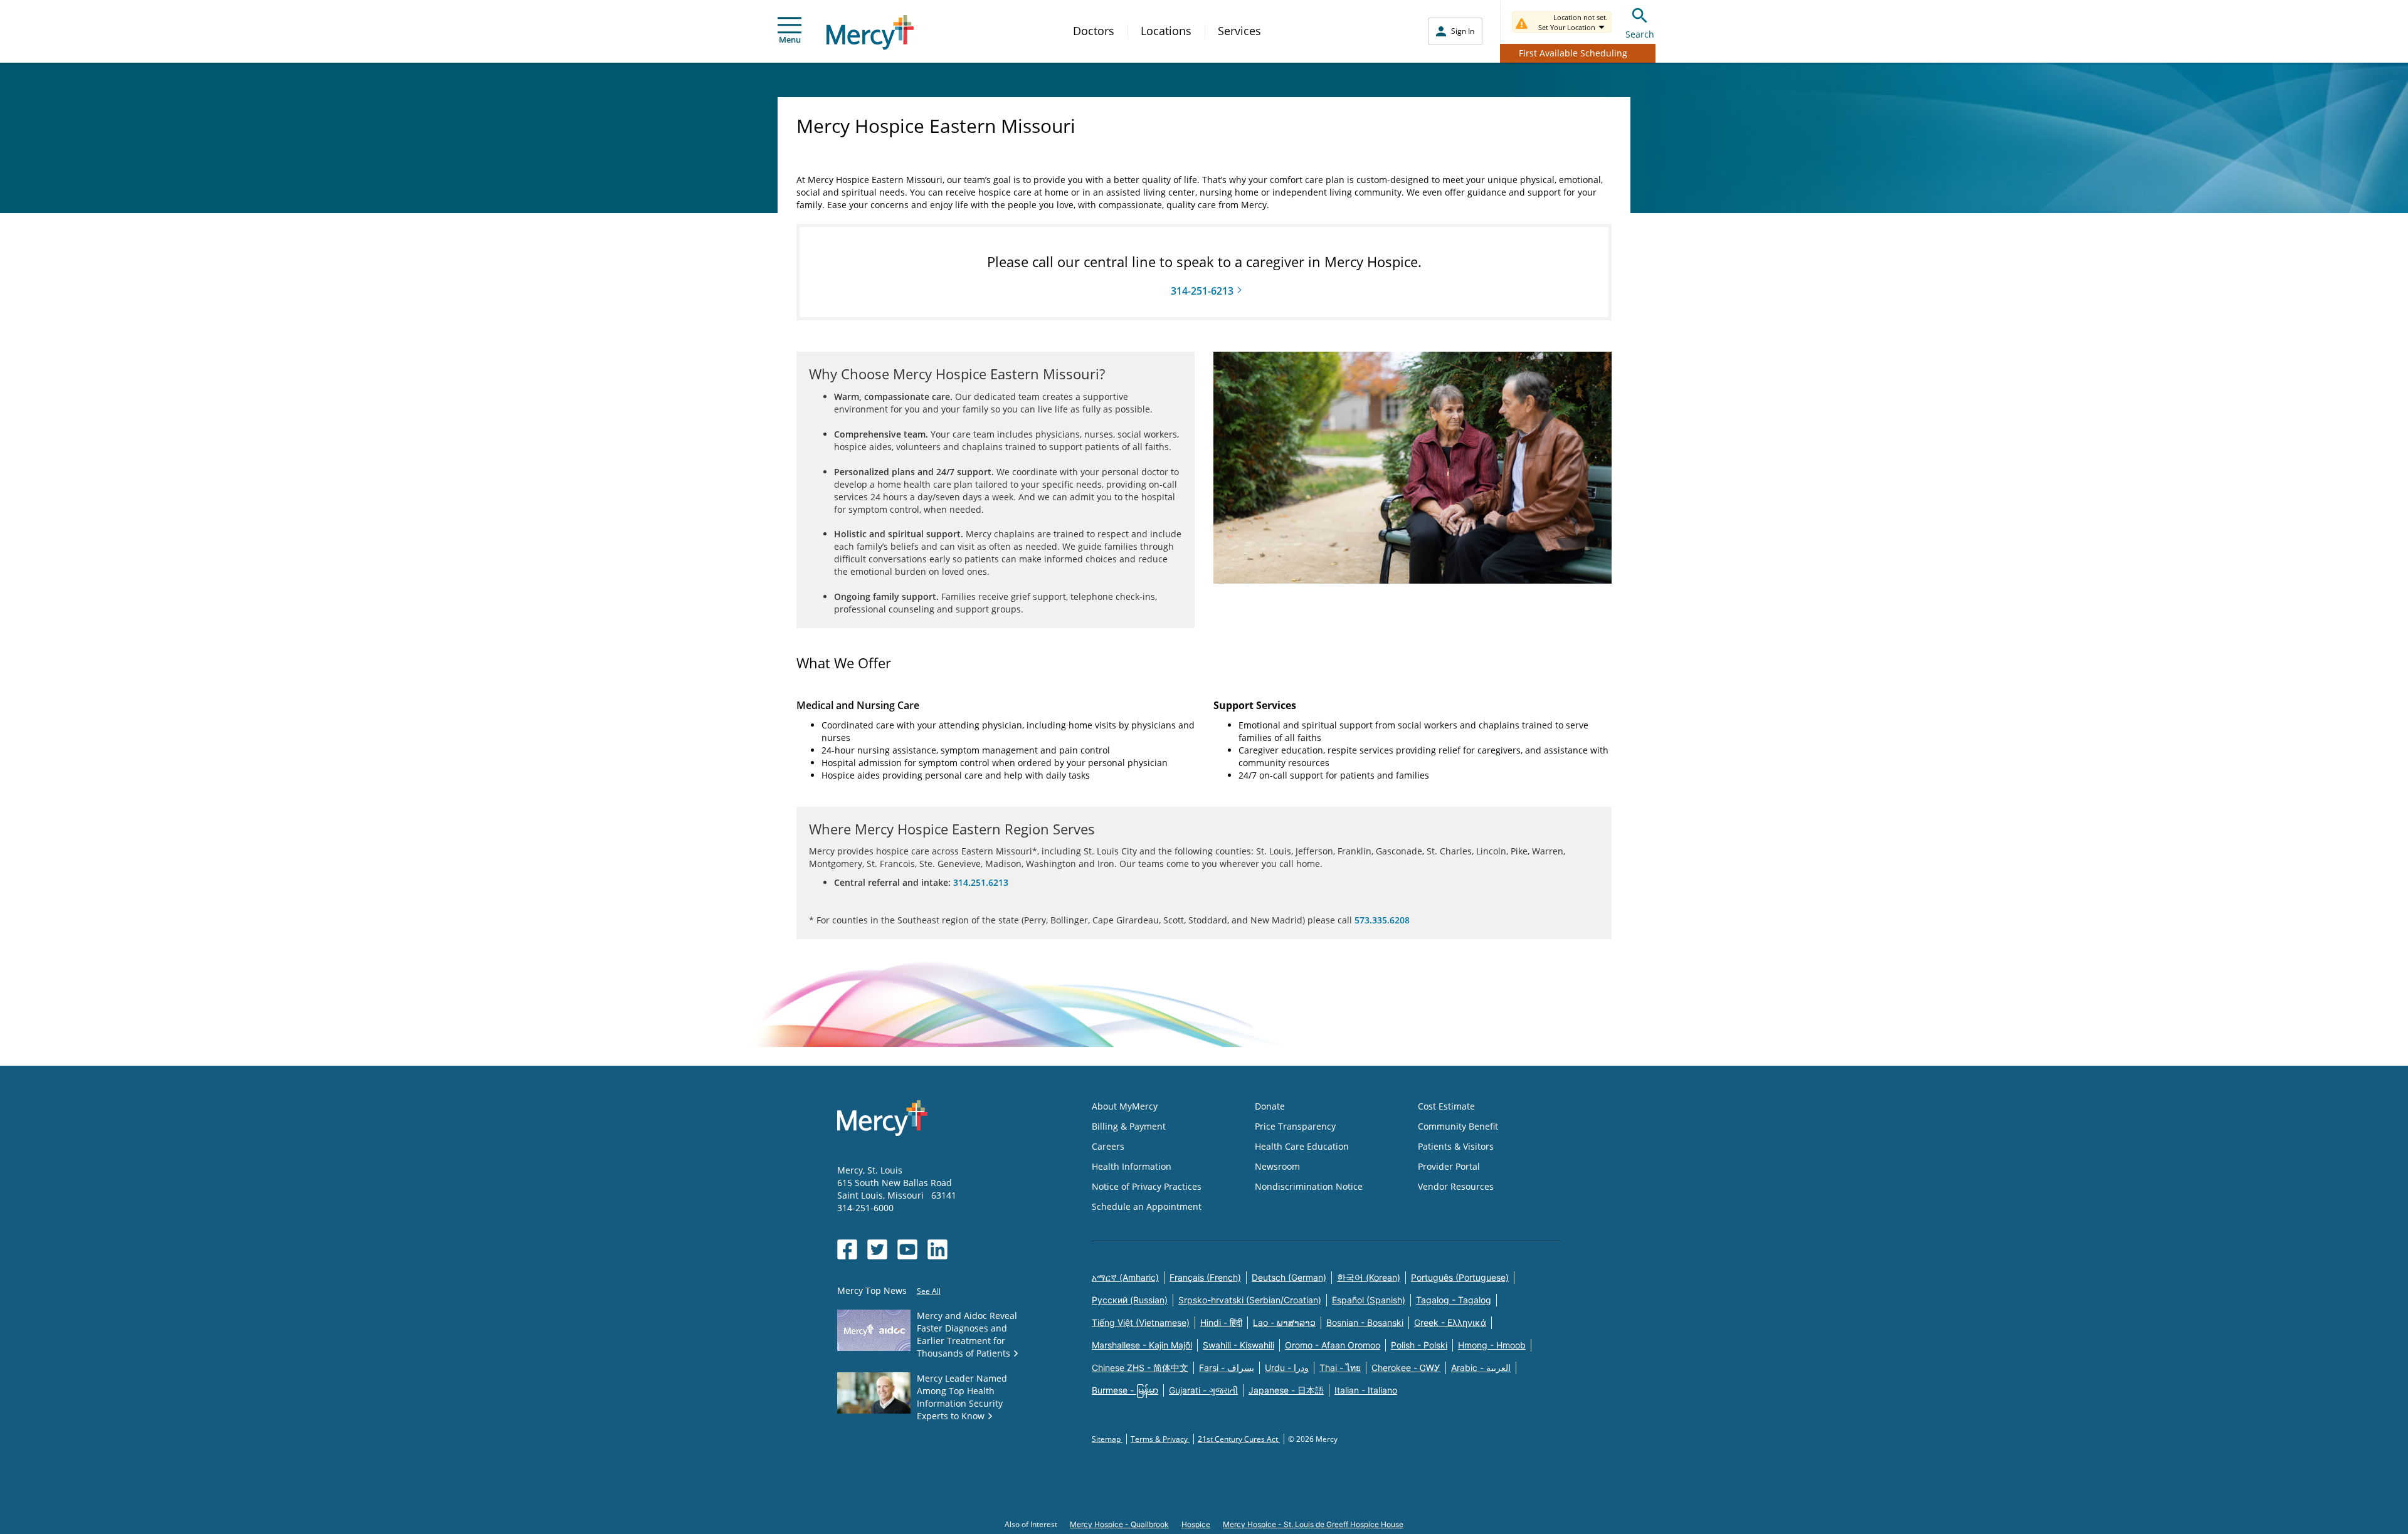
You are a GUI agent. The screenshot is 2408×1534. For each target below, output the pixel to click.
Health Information (1132, 1166)
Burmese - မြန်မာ (1125, 1390)
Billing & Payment (1129, 1126)
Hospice (1196, 1524)
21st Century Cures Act (1239, 1439)
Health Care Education (1302, 1146)
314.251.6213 (981, 882)
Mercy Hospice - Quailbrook (1119, 1524)
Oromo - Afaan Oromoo (1333, 1345)
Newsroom (1277, 1166)
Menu (790, 39)
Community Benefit (1458, 1126)
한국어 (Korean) (1369, 1277)
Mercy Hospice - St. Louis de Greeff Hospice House (1313, 1524)
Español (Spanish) (1369, 1300)
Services (1239, 31)
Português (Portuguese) (1460, 1277)
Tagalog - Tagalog (1454, 1300)
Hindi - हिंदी (1221, 1322)
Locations (1166, 31)
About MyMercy (1125, 1106)
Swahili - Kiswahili (1238, 1345)
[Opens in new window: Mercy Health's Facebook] (847, 1249)
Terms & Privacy (1160, 1439)
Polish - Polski (1419, 1345)
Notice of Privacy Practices (1147, 1186)
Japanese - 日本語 (1286, 1390)
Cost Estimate (1446, 1106)
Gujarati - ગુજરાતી (1203, 1390)
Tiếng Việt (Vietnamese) (1141, 1322)
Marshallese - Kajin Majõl (1142, 1345)
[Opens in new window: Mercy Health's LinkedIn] (937, 1249)
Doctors (1094, 31)
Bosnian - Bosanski (1365, 1322)
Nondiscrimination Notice (1309, 1186)
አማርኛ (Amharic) (1125, 1277)
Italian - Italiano (1366, 1390)
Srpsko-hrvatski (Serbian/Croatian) (1250, 1300)
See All (929, 1291)
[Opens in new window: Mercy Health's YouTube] (907, 1249)
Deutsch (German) (1289, 1277)
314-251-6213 (1202, 291)
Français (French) (1205, 1277)
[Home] (870, 32)
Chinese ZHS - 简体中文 (1140, 1368)
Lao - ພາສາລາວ (1284, 1322)
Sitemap (1107, 1439)
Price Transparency (1295, 1126)
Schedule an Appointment (1147, 1206)
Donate (1270, 1106)
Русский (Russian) (1130, 1300)
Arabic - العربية (1481, 1368)
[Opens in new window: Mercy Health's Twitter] (877, 1249)
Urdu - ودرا (1287, 1368)
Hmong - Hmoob (1492, 1345)
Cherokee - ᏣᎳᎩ (1406, 1368)
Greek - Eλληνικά (1450, 1322)
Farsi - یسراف (1227, 1368)
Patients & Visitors (1456, 1146)
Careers (1108, 1146)
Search (1640, 34)
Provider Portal (1449, 1166)
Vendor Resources (1456, 1186)
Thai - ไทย (1340, 1368)
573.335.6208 (1382, 920)
